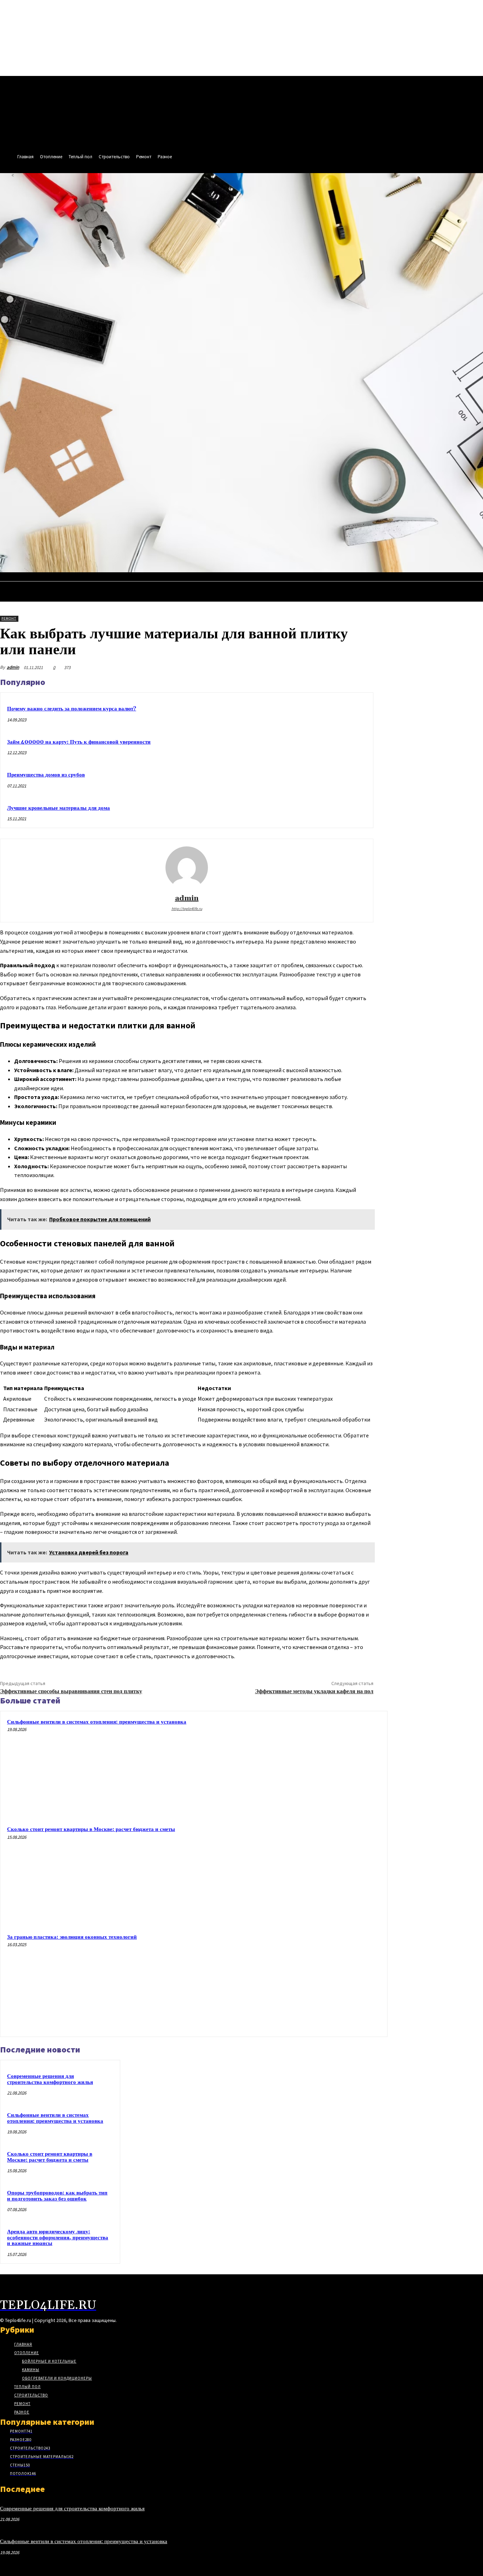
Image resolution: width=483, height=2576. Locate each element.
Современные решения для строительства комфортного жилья (50, 2079)
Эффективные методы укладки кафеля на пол (314, 1691)
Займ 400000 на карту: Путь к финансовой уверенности (79, 742)
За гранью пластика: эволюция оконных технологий (72, 1937)
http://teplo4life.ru (187, 909)
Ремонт (9, 618)
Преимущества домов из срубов (46, 775)
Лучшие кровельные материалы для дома (59, 808)
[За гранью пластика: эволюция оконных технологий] (332, 1982)
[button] (475, 579)
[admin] (187, 868)
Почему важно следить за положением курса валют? (72, 709)
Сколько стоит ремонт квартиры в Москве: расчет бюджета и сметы (91, 1829)
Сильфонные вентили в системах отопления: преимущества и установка (97, 1722)
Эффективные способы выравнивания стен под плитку (71, 1691)
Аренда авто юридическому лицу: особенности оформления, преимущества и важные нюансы (58, 2238)
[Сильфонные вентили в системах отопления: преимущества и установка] (332, 1766)
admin (13, 667)
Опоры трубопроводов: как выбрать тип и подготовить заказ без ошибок (57, 2196)
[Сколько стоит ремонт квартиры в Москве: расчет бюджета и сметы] (332, 1874)
